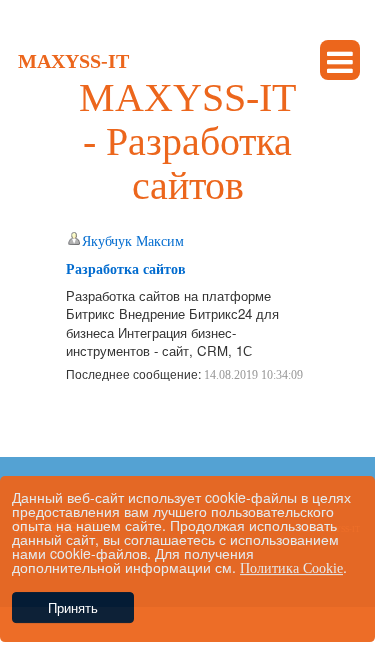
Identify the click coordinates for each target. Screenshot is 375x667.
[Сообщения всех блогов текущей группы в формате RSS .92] (74, 418)
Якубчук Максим (133, 241)
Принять (73, 607)
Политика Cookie (291, 568)
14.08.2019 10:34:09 (253, 375)
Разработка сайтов (126, 269)
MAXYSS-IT (73, 61)
